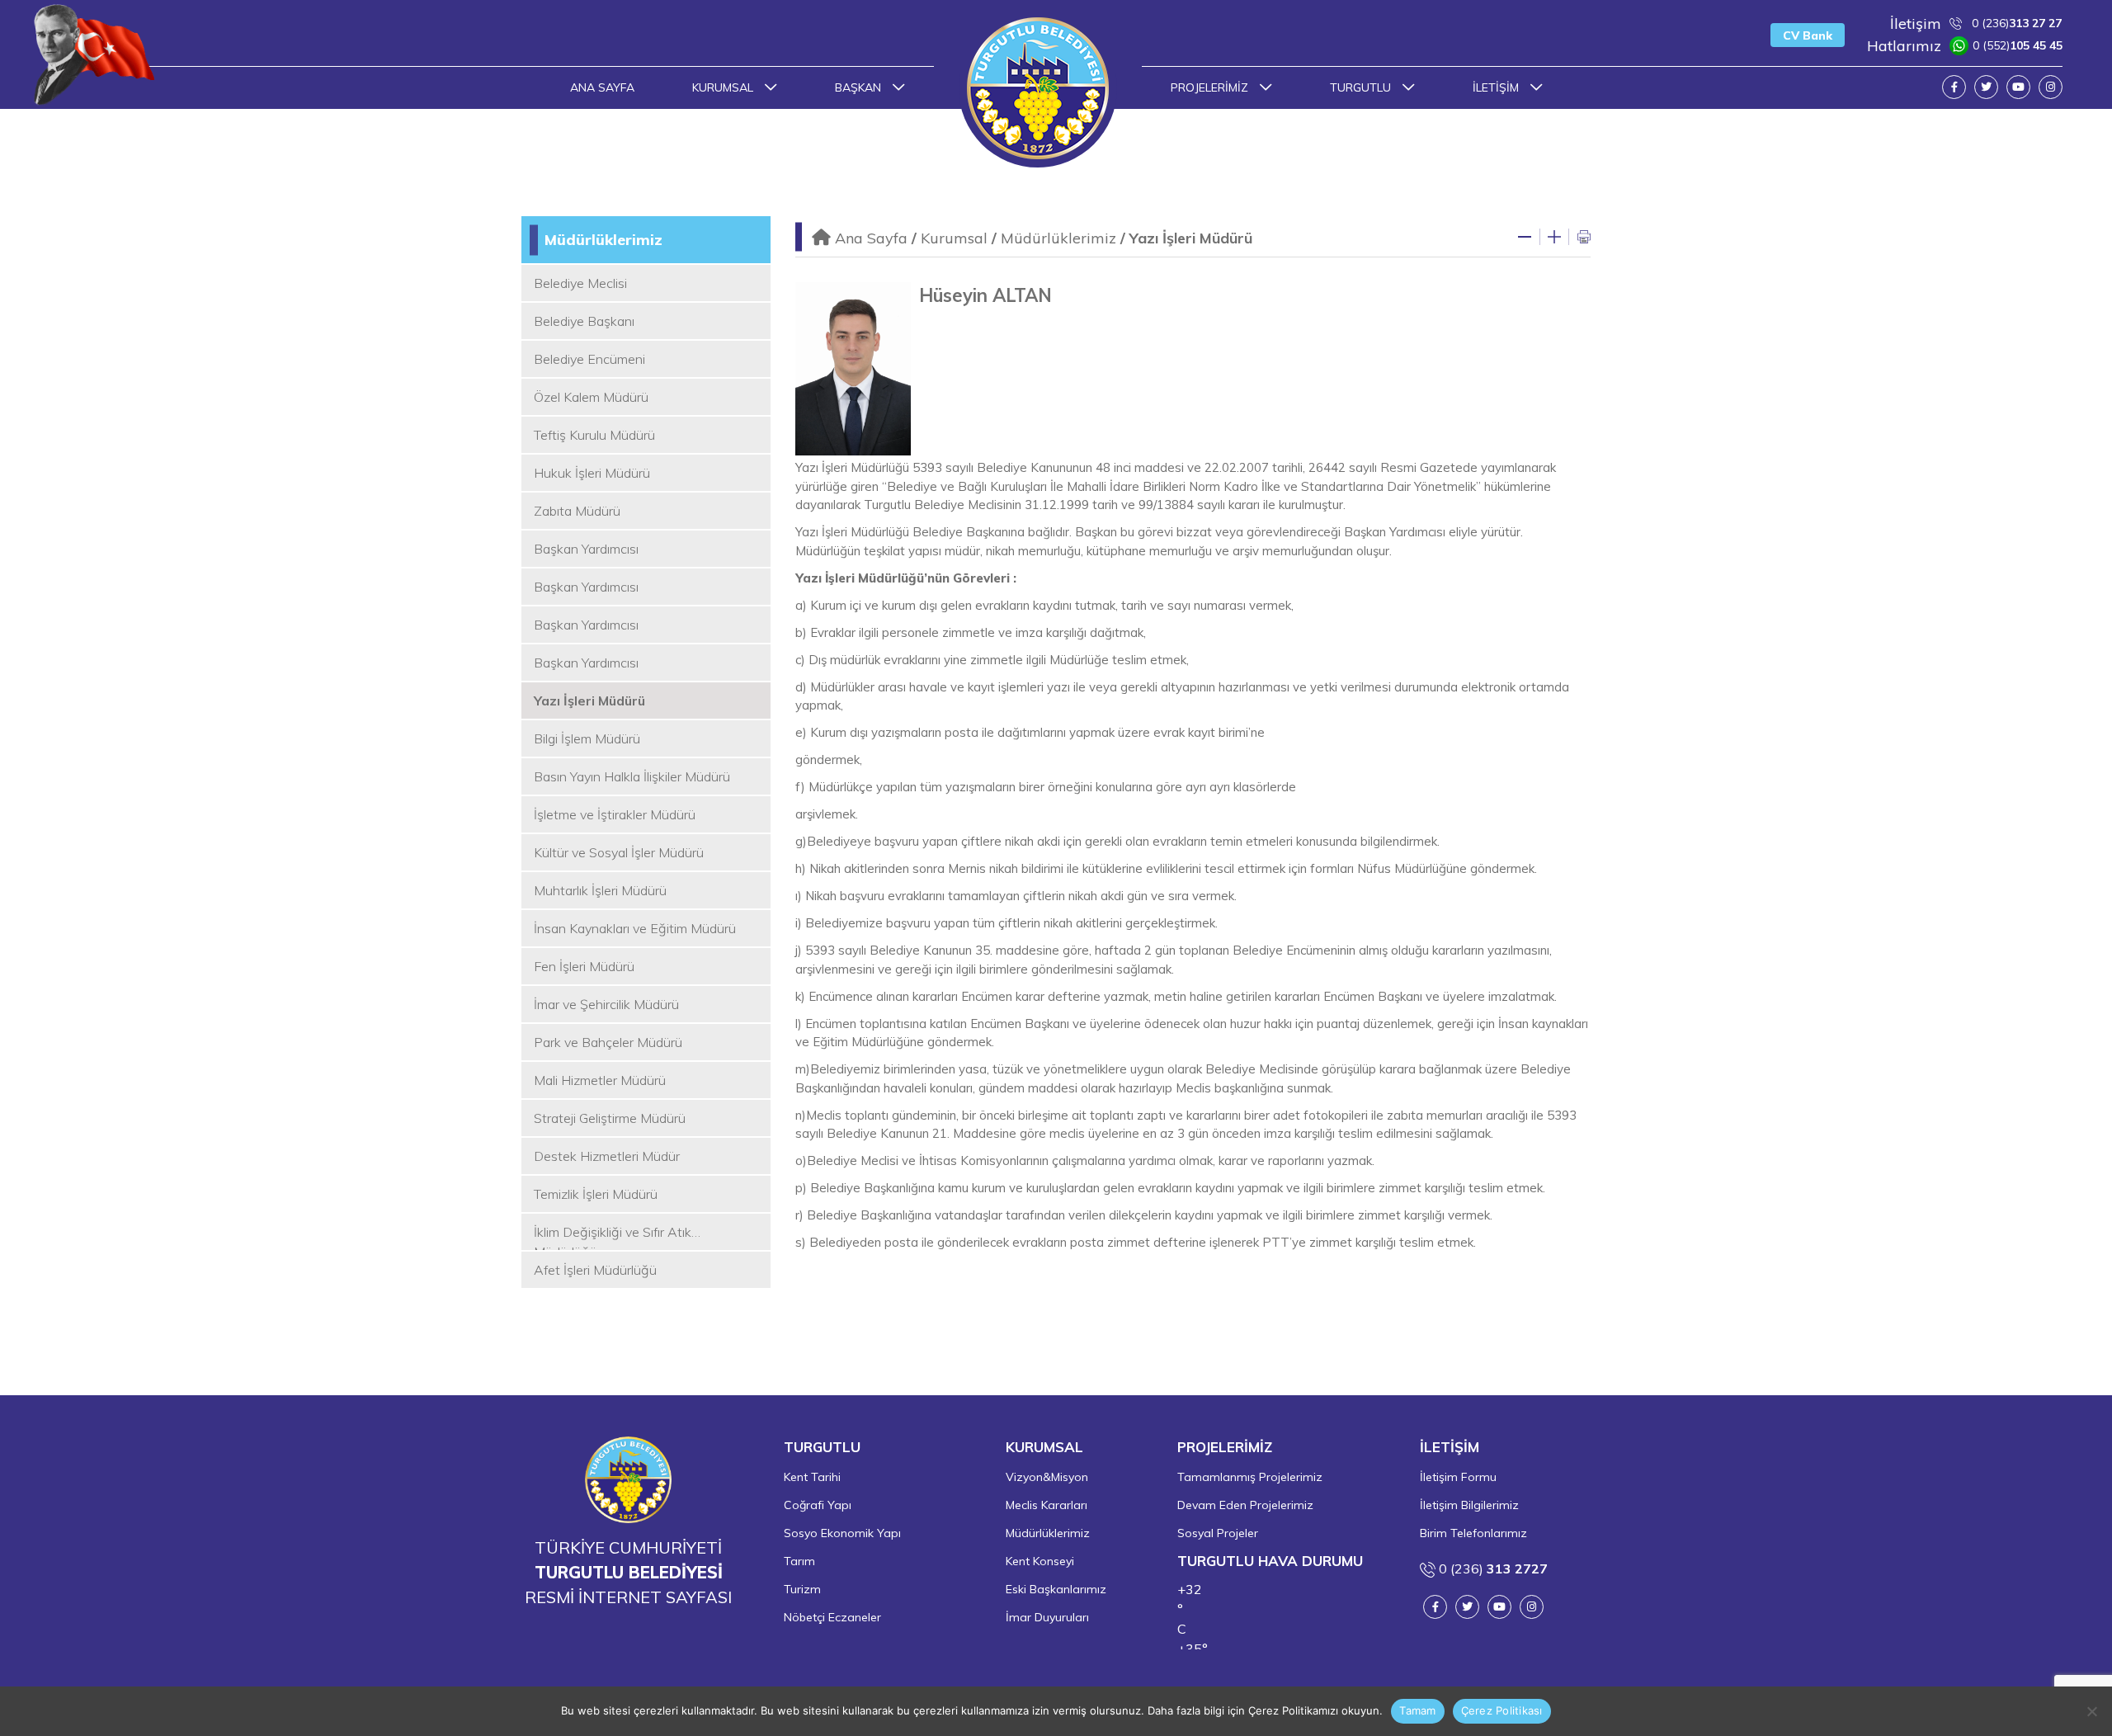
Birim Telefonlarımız (1473, 1533)
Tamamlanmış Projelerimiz (1250, 1477)
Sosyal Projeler (1218, 1533)
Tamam (1417, 1710)
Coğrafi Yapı (818, 1505)
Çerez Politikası (1502, 1710)
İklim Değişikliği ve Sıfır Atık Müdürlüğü (613, 1237)
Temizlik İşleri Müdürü (596, 1194)
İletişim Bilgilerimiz (1469, 1505)
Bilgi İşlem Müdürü (587, 738)
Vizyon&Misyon (1047, 1477)
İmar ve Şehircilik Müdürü (606, 1004)
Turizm (802, 1589)
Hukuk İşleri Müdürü (592, 473)
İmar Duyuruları (1047, 1617)
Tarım (799, 1561)
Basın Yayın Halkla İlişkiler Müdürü (632, 776)
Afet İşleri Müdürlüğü (595, 1270)
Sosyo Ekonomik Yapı (842, 1533)
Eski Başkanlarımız (1056, 1589)
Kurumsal (724, 87)
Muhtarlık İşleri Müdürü (600, 890)
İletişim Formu (1458, 1477)
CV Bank (1808, 35)
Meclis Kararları (1047, 1505)
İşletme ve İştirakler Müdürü (615, 814)
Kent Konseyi (1040, 1561)
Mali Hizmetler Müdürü (600, 1080)
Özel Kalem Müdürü (591, 397)
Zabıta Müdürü (577, 511)
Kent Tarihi (812, 1477)
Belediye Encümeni (589, 359)
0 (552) (1965, 46)
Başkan (860, 87)
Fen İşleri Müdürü (584, 966)
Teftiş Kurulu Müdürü (594, 435)
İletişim (1497, 87)
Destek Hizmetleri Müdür (607, 1156)
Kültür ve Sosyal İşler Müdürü (619, 852)
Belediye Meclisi (580, 283)
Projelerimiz (1211, 87)
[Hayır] (2091, 1711)
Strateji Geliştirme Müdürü (610, 1118)
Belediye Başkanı (584, 321)
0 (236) (1976, 24)
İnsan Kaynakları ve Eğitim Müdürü (635, 928)
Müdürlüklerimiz (603, 240)
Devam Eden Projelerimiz (1245, 1505)
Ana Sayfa (602, 87)
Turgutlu (1362, 87)
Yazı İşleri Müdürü (589, 701)
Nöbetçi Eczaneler (832, 1617)
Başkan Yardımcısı (586, 549)
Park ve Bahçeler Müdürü (608, 1042)
